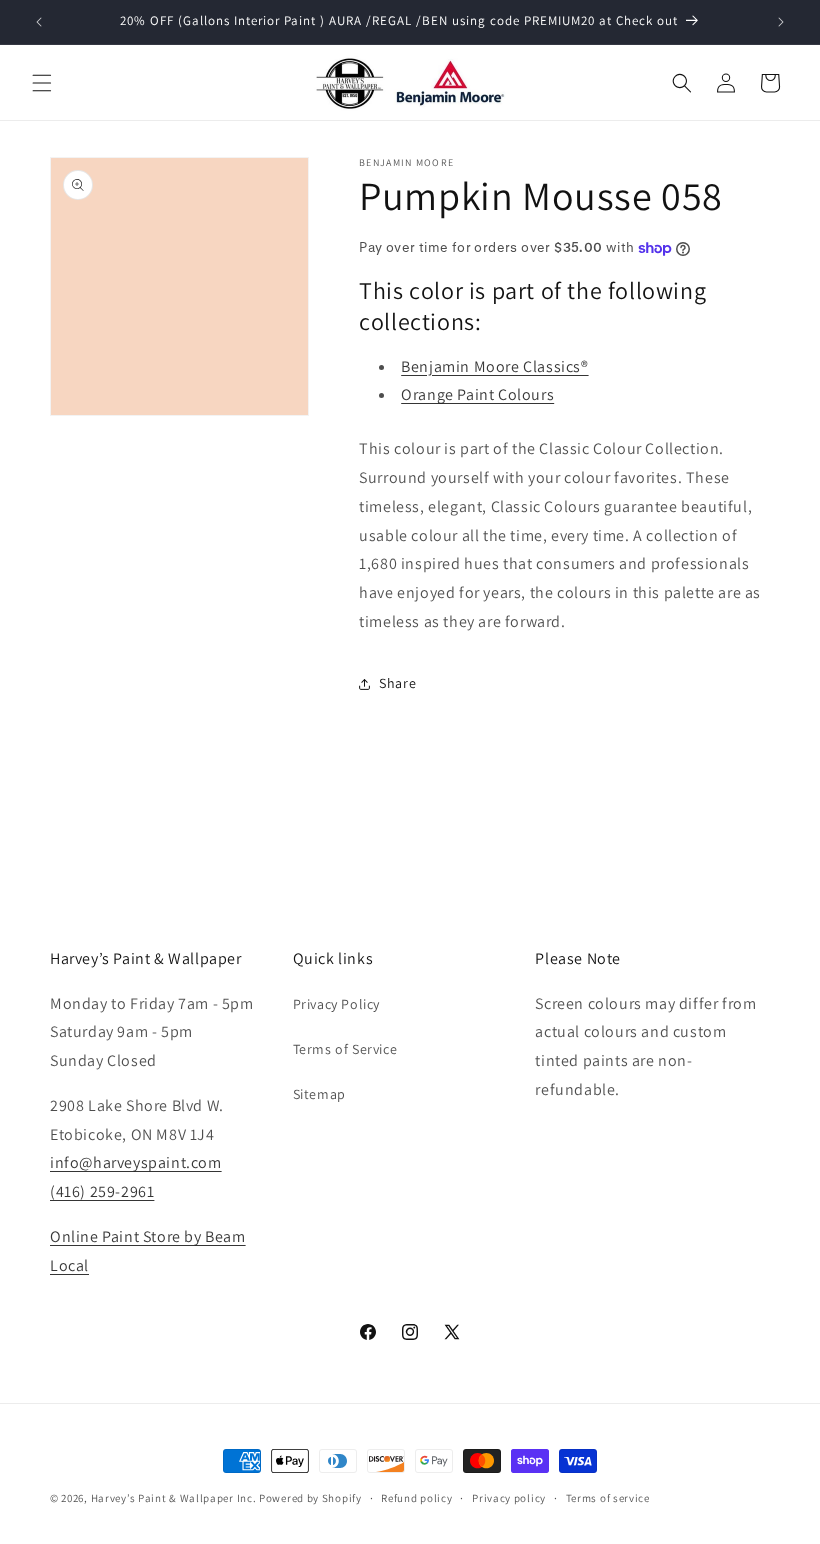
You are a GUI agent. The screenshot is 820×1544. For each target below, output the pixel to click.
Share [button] (397, 683)
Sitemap (319, 1094)
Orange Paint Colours (477, 394)
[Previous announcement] (39, 22)
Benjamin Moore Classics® (494, 366)
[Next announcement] (781, 22)
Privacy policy (509, 1498)
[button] (42, 83)
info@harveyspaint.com (136, 1162)
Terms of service (608, 1498)
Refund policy (416, 1498)
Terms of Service (345, 1049)
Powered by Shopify (310, 1498)
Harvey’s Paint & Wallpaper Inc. (174, 1498)
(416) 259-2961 (102, 1191)
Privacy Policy (336, 1004)
